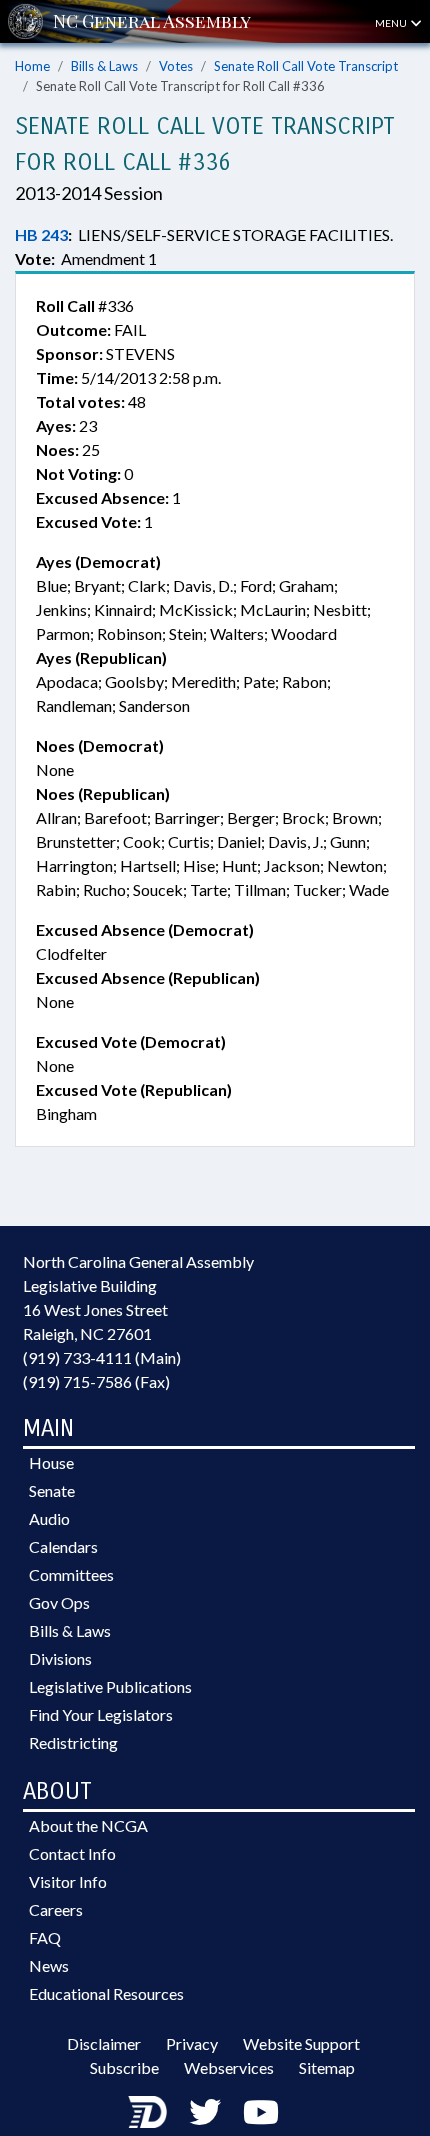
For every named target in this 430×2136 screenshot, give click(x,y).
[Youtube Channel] (261, 2111)
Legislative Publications (110, 1686)
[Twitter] (205, 2111)
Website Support (301, 2043)
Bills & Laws (104, 66)
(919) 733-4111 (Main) (102, 1357)
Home (32, 66)
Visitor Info (68, 1881)
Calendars (63, 1546)
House (51, 1462)
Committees (71, 1574)
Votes (176, 66)
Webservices (229, 2067)
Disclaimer (104, 2043)
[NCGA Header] (152, 21)
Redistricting (73, 1742)
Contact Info (72, 1853)
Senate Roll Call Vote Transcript (306, 66)
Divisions (60, 1658)
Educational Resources (106, 1993)
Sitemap (327, 2067)
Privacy (192, 2043)
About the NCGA (88, 1825)
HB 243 (41, 234)
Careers (56, 1909)
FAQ (45, 1937)
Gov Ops (59, 1602)
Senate (52, 1490)
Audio (49, 1518)
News (49, 1965)
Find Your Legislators (101, 1714)
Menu (392, 23)
